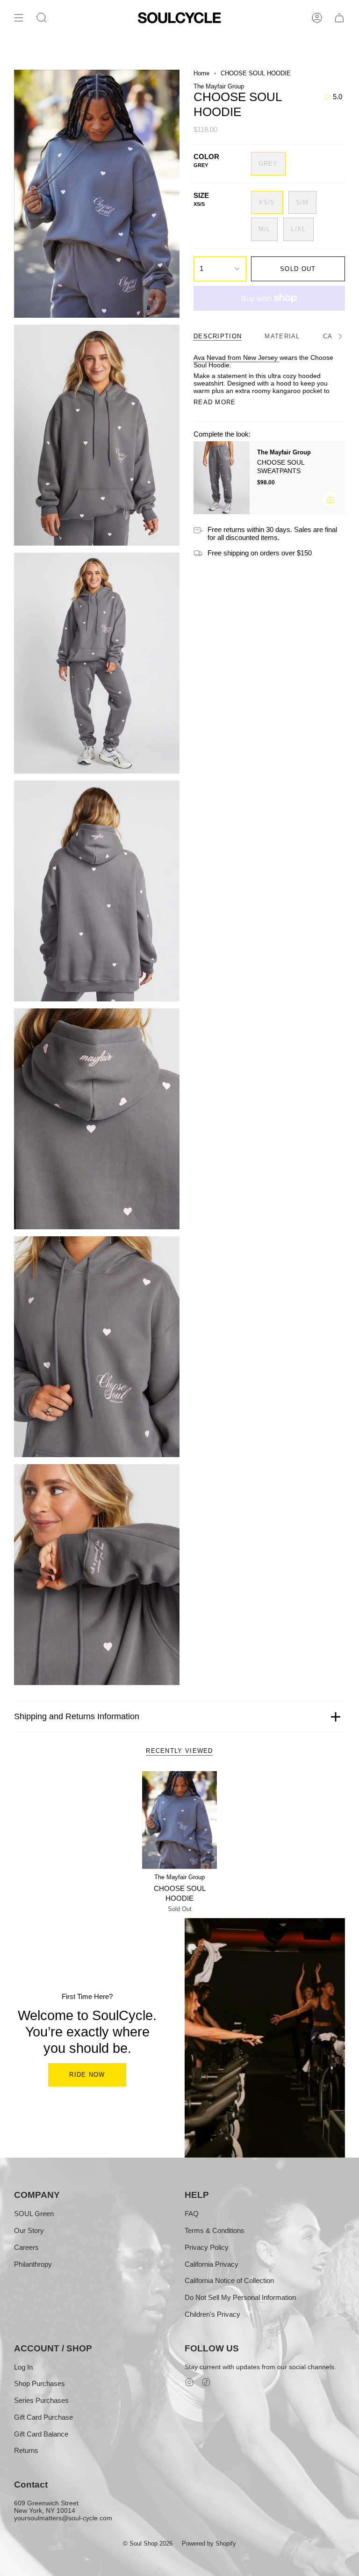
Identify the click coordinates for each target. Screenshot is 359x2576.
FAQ (192, 2214)
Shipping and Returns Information (77, 1716)
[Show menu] (19, 18)
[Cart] (339, 18)
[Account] (317, 18)
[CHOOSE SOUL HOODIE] (180, 1820)
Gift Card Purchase (43, 2417)
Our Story (29, 2230)
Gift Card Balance (41, 2434)
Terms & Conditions (215, 2230)
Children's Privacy (212, 2314)
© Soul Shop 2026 (148, 2543)
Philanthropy (33, 2264)
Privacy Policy (207, 2247)
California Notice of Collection (229, 2280)
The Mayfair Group (219, 86)
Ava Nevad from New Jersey (237, 358)
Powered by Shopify (209, 2543)
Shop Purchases (39, 2383)
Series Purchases (41, 2400)
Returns (26, 2450)
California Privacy (212, 2264)
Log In (23, 2367)
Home (201, 73)
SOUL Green (34, 2214)
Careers (26, 2247)
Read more (215, 402)
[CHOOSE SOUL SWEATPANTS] (222, 478)
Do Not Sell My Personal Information (240, 2297)
